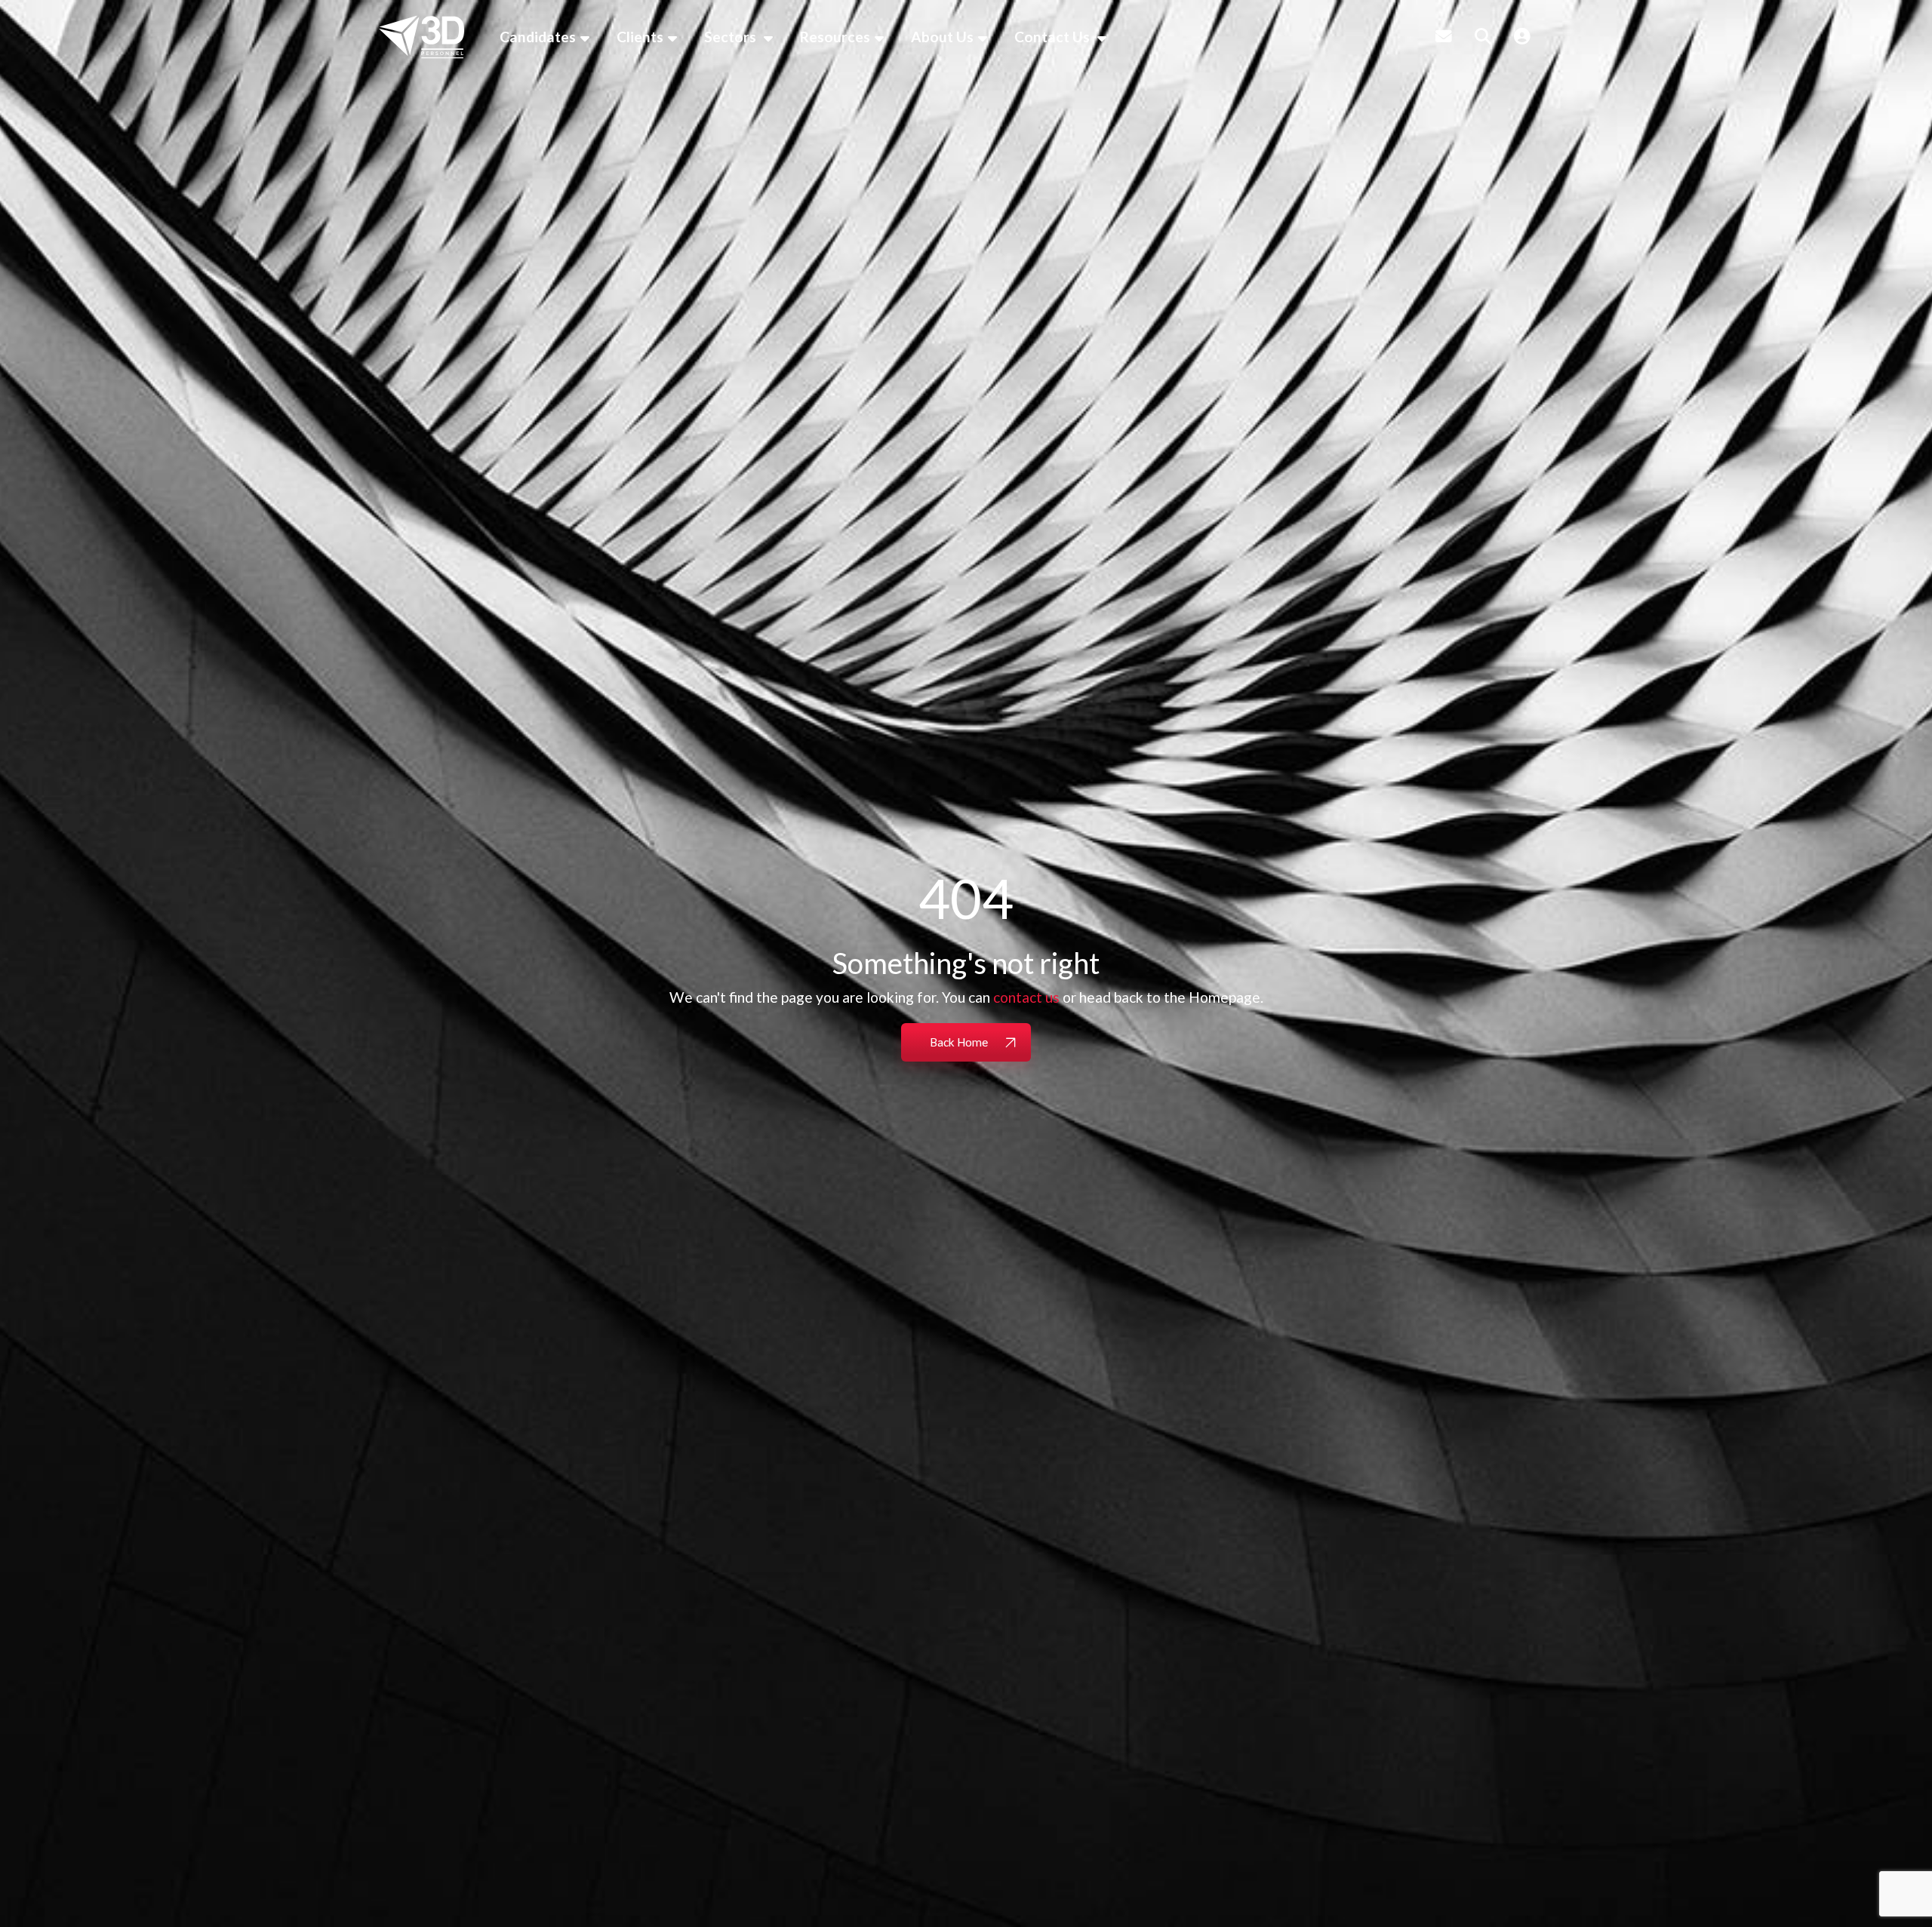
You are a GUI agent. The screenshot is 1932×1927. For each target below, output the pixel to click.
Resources (835, 37)
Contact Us (1054, 37)
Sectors (732, 37)
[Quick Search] (1483, 36)
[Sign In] (1522, 36)
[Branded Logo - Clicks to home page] (421, 37)
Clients (640, 37)
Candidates (538, 37)
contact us (1026, 997)
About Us (942, 37)
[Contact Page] (1444, 36)
